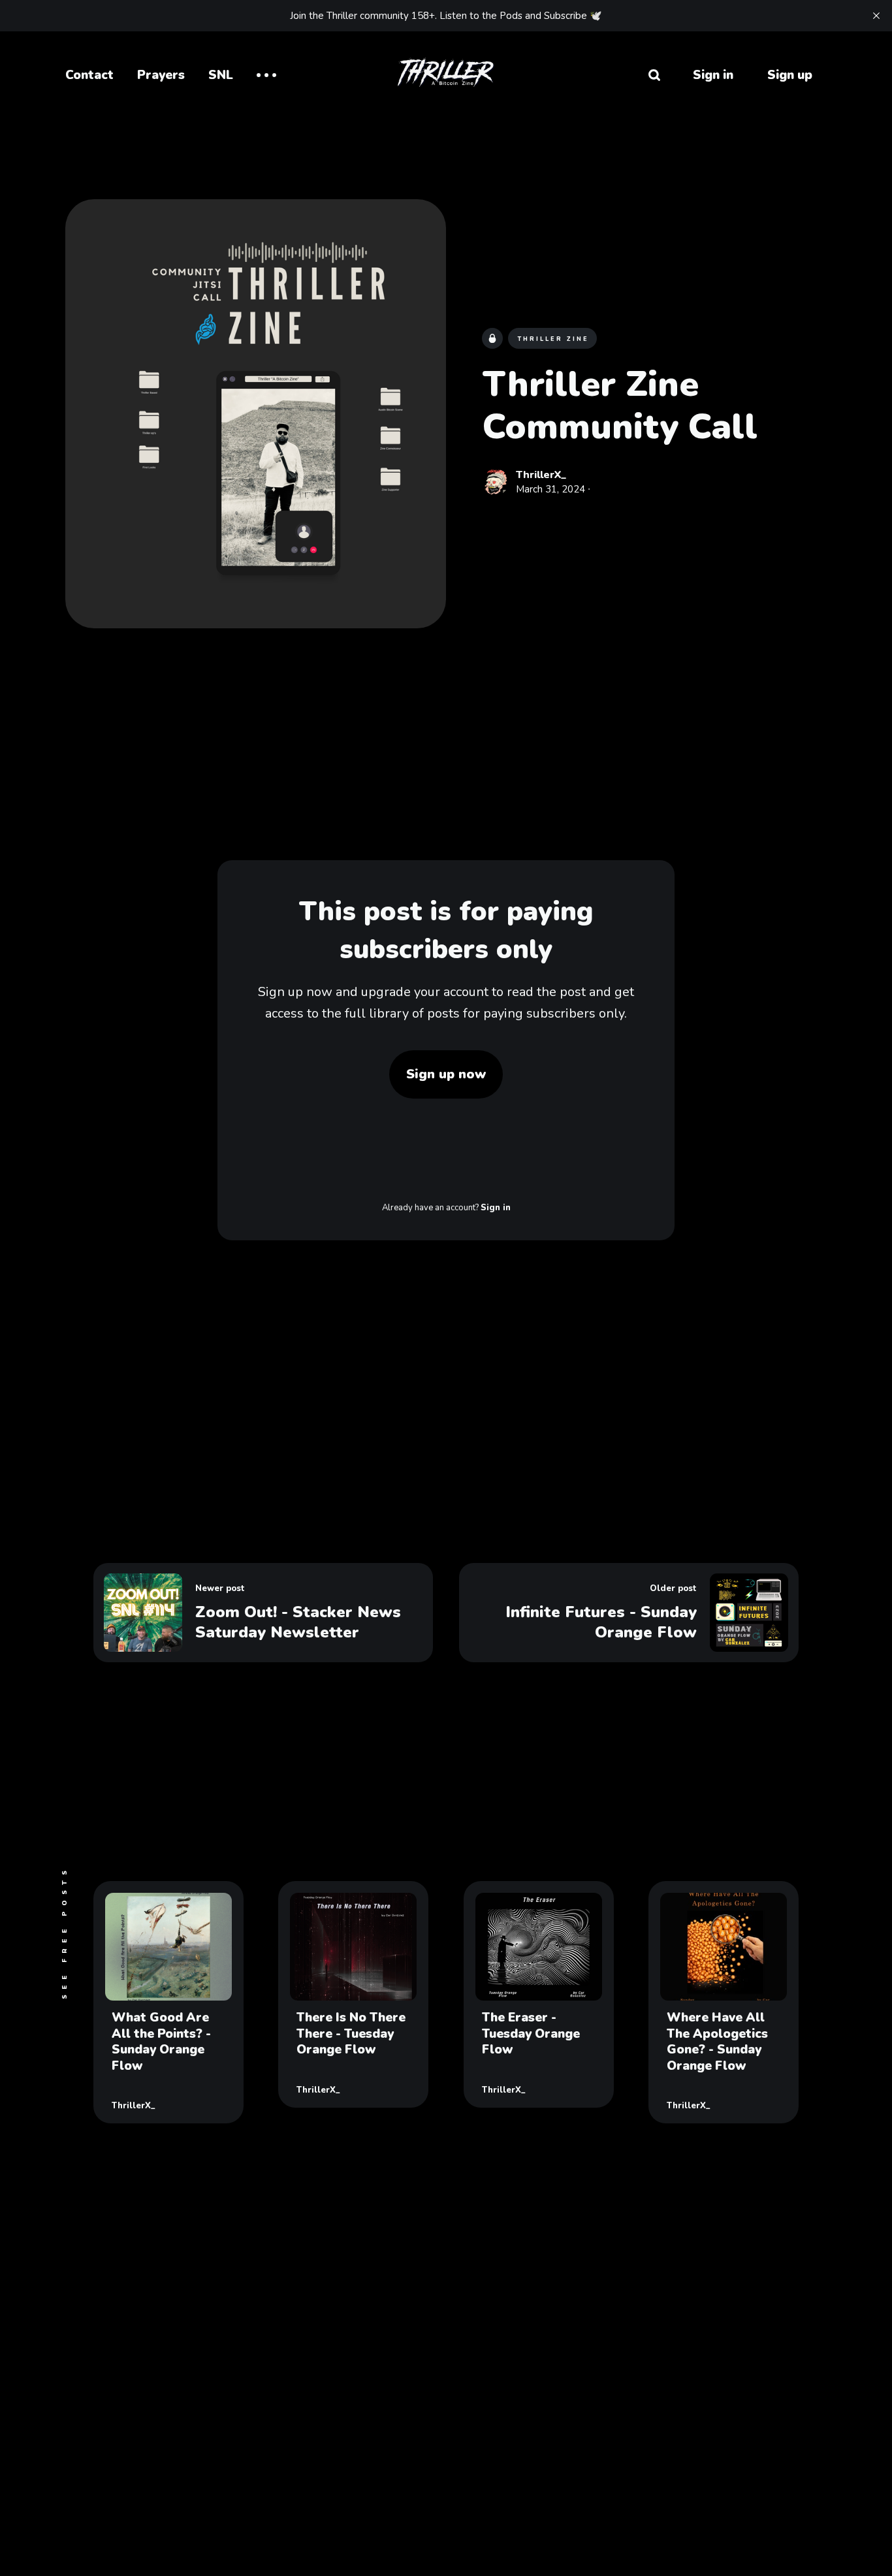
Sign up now (446, 1074)
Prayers (161, 75)
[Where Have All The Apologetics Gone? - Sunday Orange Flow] (724, 2002)
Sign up (790, 75)
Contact (89, 75)
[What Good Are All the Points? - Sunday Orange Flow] (168, 2002)
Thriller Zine (553, 340)
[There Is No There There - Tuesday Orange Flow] (353, 1994)
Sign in (713, 75)
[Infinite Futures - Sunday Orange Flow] (629, 1613)
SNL (221, 75)
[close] (876, 16)
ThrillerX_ (541, 475)
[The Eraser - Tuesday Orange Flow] (539, 1994)
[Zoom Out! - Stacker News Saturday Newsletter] (263, 1613)
